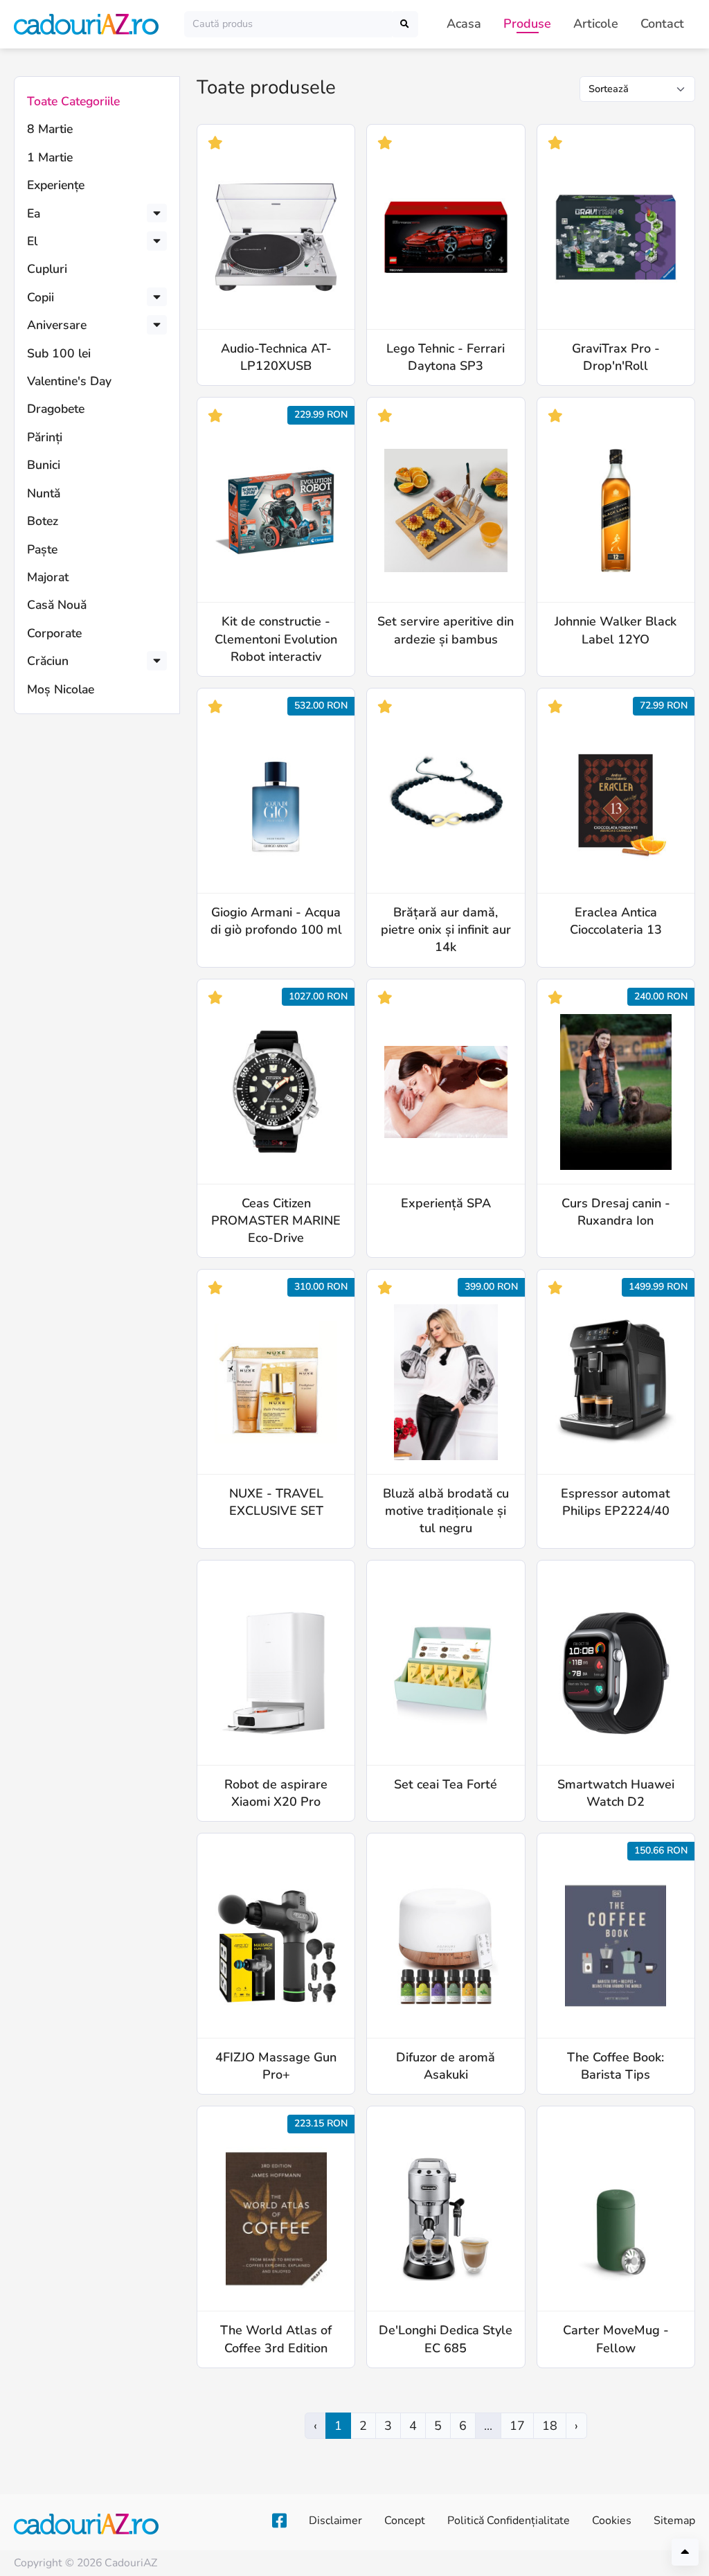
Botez (43, 521)
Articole (596, 24)
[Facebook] (279, 2521)
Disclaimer (335, 2521)
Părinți (45, 437)
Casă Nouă (57, 605)
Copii (41, 297)
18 (550, 2426)
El (32, 241)
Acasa (464, 24)
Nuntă (44, 493)
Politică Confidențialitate (509, 2521)
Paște (42, 549)
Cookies (612, 2521)
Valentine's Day (69, 381)
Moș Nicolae (61, 689)
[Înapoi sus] (685, 2552)
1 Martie (50, 157)
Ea (34, 213)
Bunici (44, 465)
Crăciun (48, 661)
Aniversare (57, 325)
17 (517, 2426)
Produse (527, 24)
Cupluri (47, 269)
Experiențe (56, 185)
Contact (662, 24)
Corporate (54, 633)
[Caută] (405, 24)
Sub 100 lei (59, 353)
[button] (157, 213)
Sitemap (674, 2521)
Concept (405, 2521)
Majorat (48, 577)
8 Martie (50, 129)
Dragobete (56, 409)
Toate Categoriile (73, 101)
